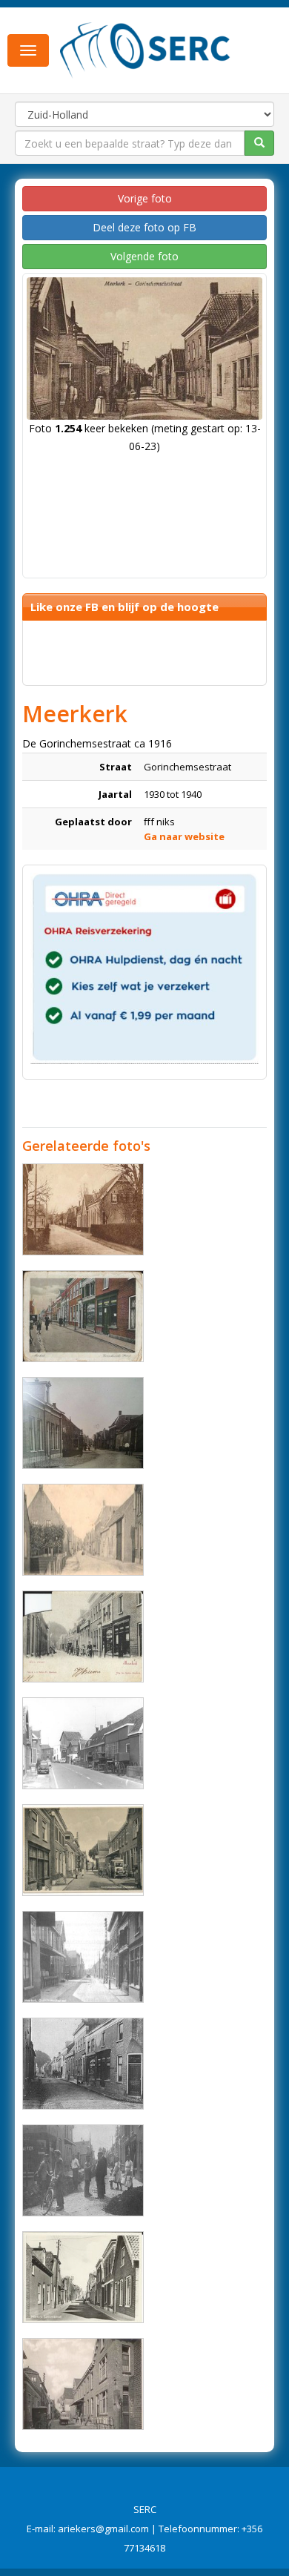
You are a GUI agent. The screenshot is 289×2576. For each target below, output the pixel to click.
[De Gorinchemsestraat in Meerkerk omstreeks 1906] (83, 1423)
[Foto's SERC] (145, 49)
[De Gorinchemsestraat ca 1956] (83, 2277)
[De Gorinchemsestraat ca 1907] (83, 1637)
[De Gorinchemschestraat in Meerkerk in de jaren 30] (83, 1957)
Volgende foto (144, 256)
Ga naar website (184, 836)
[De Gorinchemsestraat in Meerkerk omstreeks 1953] (83, 1209)
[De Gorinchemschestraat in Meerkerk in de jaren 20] (83, 1530)
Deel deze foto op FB (144, 227)
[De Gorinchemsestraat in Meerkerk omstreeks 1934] (83, 1850)
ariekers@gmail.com (103, 2529)
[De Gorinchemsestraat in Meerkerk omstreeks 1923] (83, 2064)
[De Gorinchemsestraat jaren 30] (83, 1316)
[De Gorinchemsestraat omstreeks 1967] (83, 1743)
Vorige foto (145, 198)
